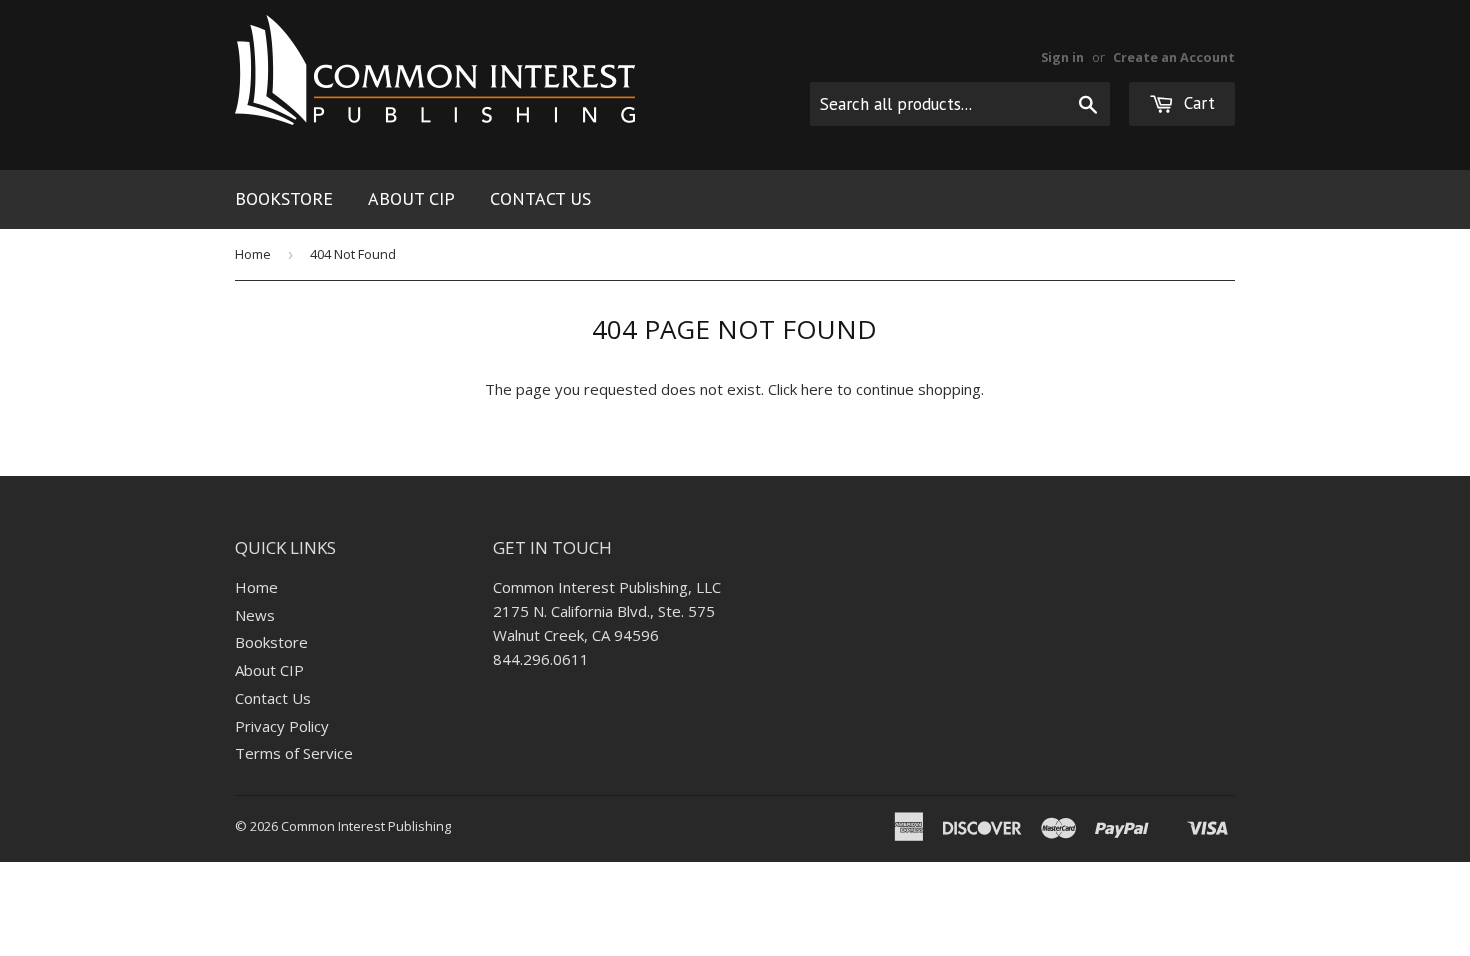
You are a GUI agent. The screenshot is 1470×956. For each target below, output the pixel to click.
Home (253, 254)
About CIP (411, 198)
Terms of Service (294, 753)
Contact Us (540, 198)
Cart (1197, 103)
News (255, 615)
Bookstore (284, 198)
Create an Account (1174, 57)
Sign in (1062, 57)
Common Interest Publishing (366, 826)
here (817, 389)
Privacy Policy (282, 726)
